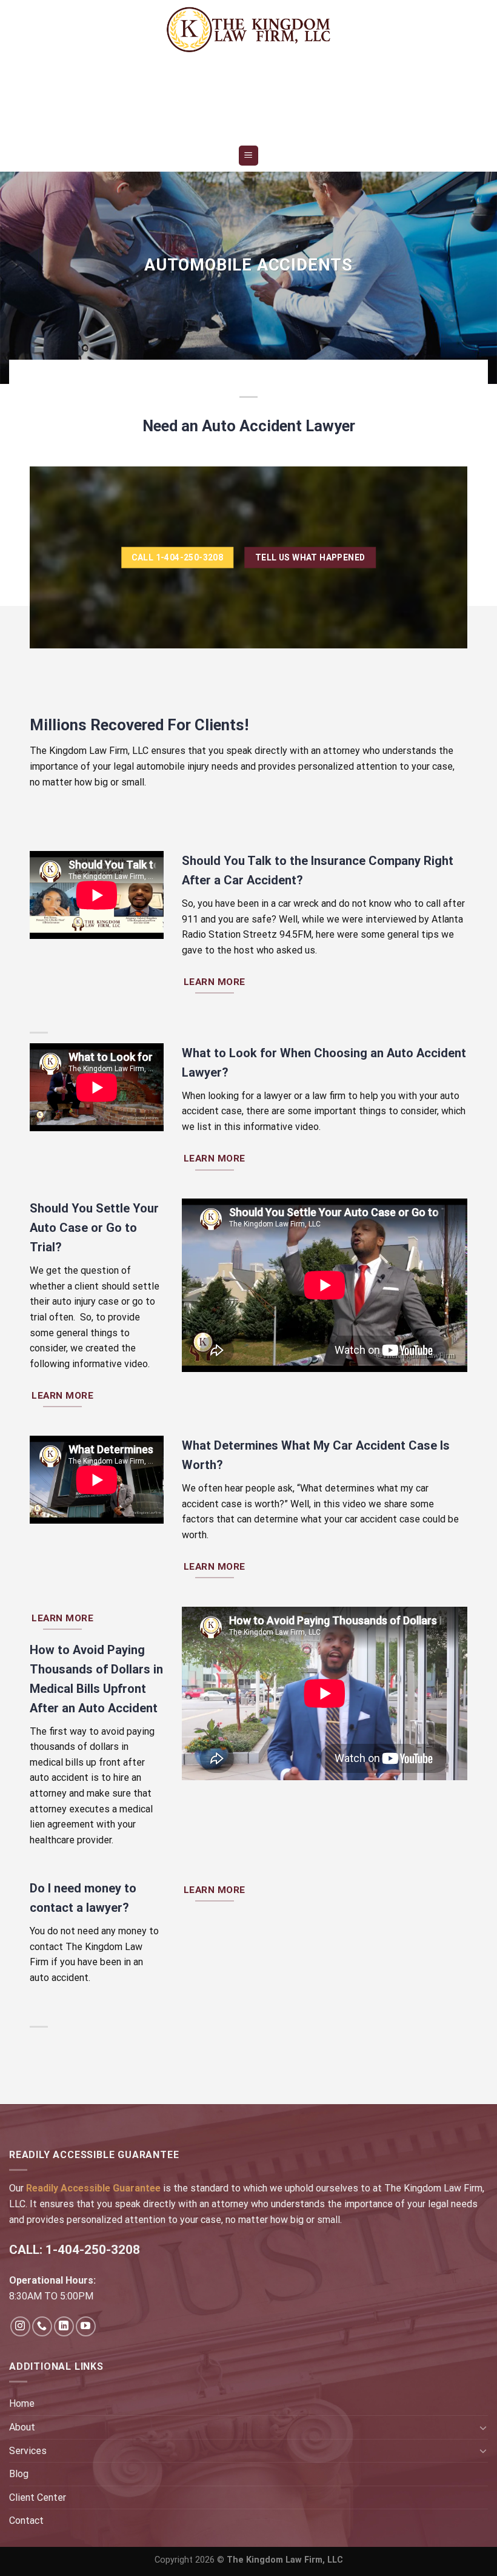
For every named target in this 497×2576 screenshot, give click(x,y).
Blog (19, 2474)
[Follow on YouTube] (86, 2326)
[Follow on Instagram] (20, 2326)
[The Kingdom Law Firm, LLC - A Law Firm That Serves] (248, 29)
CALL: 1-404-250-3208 (75, 2250)
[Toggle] (483, 2427)
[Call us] (42, 2326)
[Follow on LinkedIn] (64, 2326)
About (22, 2427)
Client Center (38, 2497)
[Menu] (249, 156)
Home (22, 2403)
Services (28, 2451)
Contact (26, 2521)
